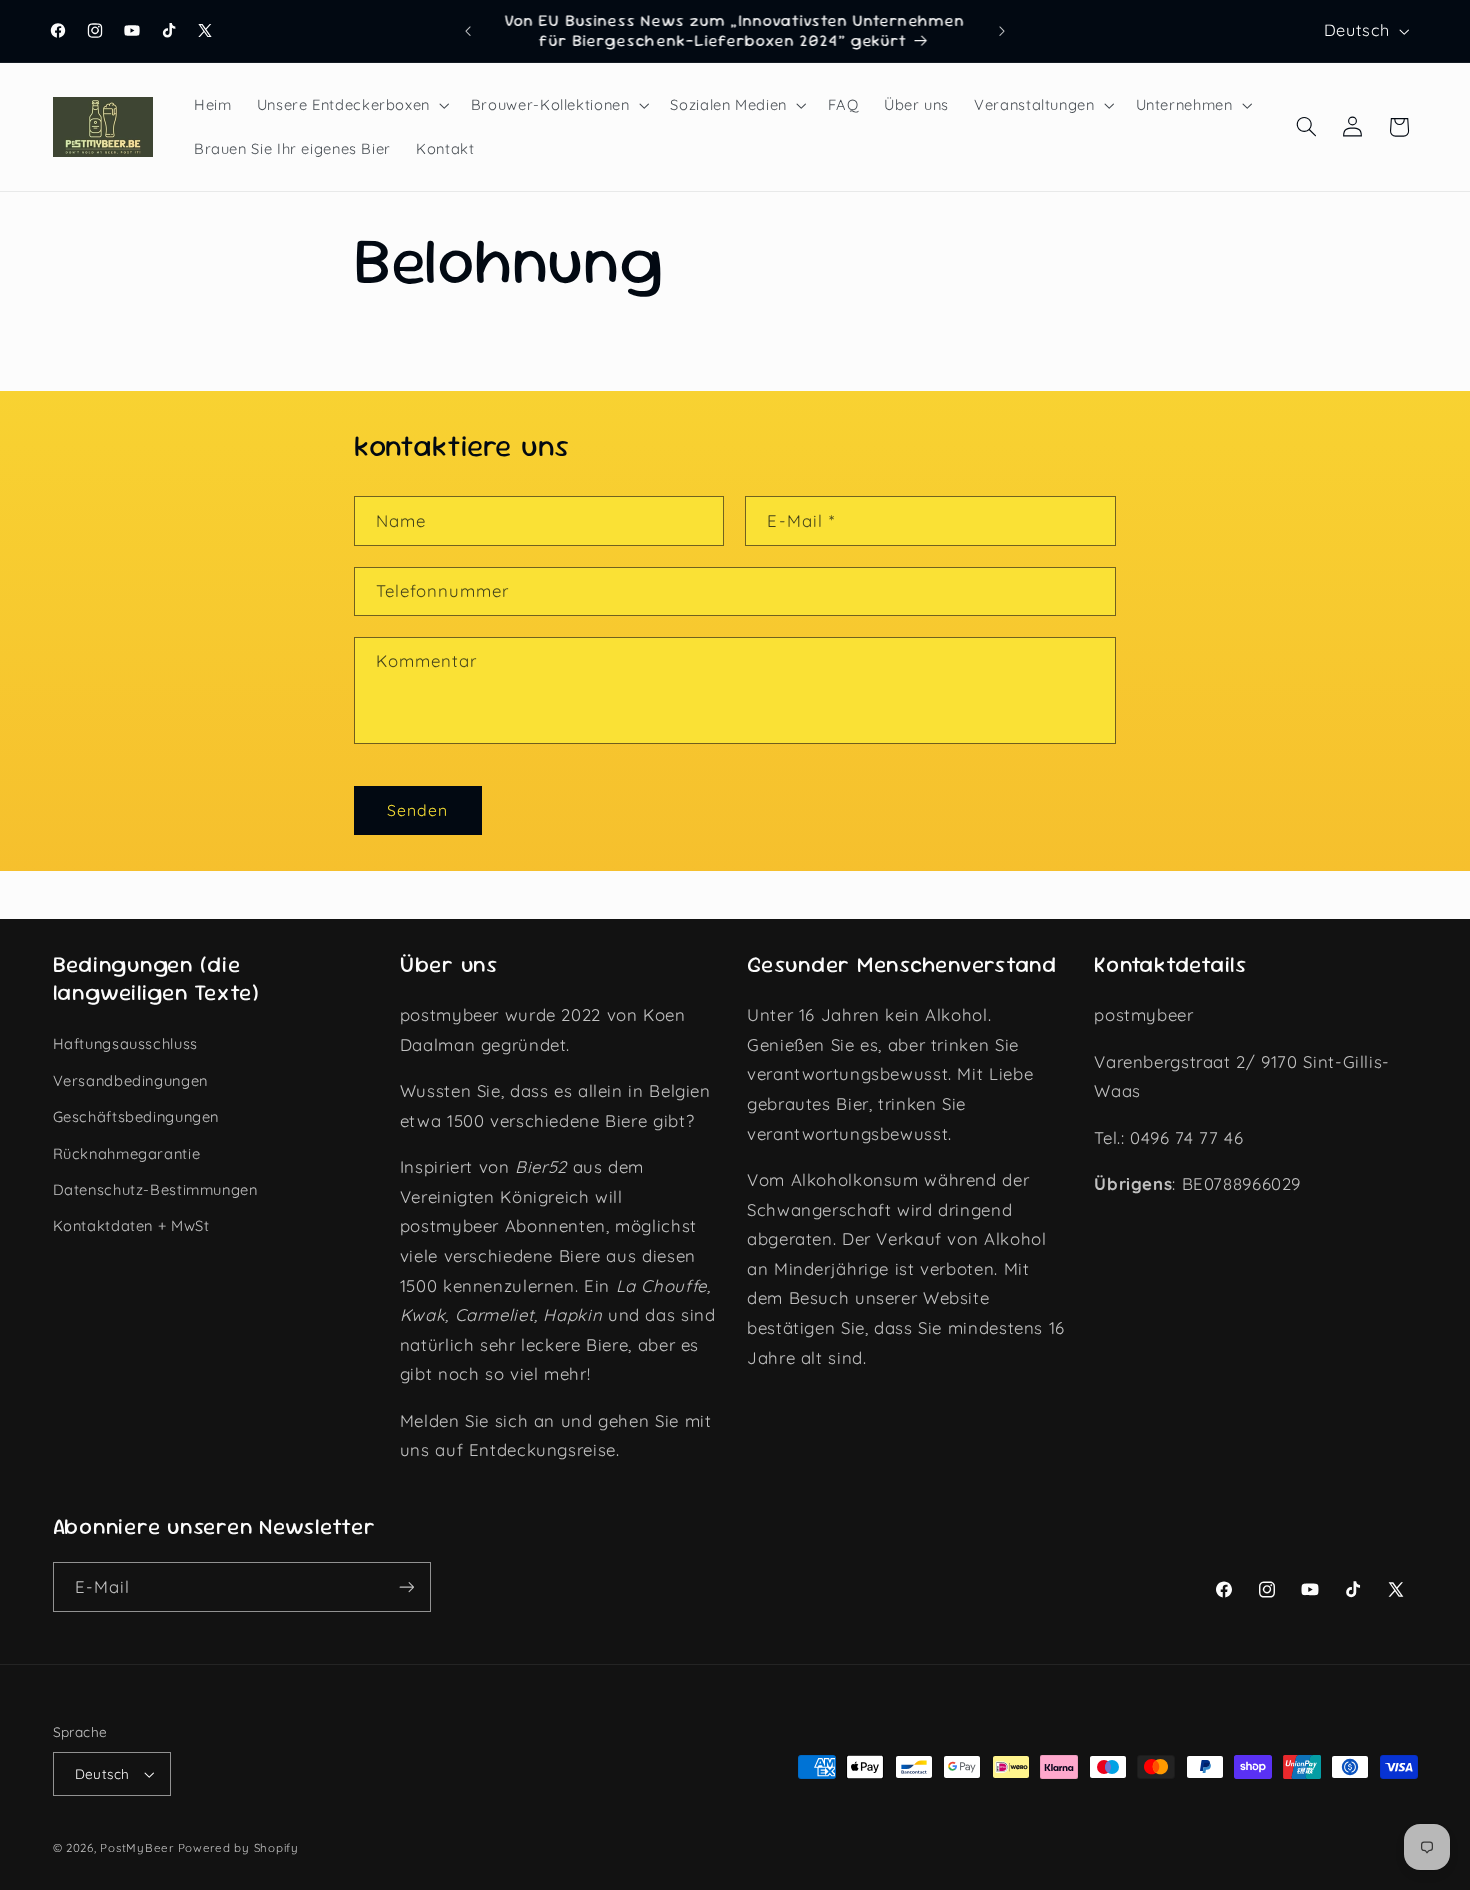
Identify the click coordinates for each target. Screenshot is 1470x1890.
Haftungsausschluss (125, 1043)
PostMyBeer (136, 1847)
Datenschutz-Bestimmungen (155, 1189)
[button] (351, 105)
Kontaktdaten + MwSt (131, 1225)
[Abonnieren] (406, 1586)
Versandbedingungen (130, 1080)
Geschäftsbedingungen (136, 1116)
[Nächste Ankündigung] (1002, 31)
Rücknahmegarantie (127, 1153)
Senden (417, 810)
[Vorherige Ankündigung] (468, 31)
